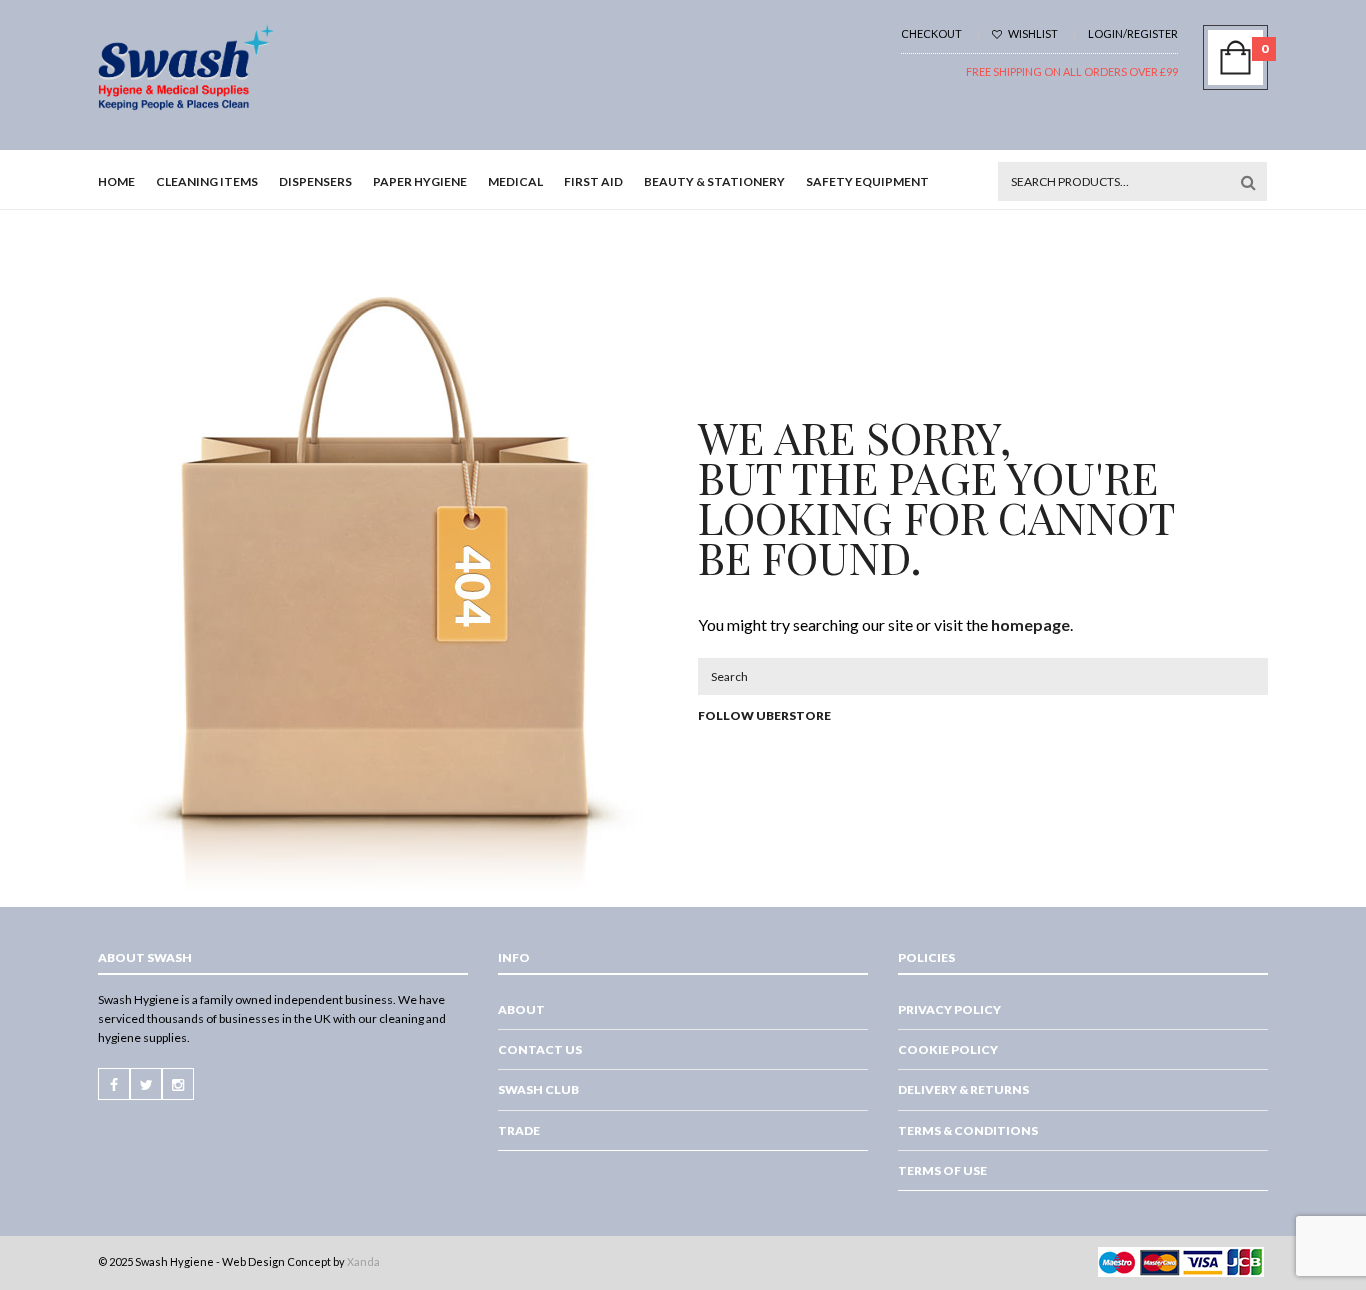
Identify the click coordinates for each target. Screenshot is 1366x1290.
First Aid (593, 181)
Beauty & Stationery (714, 181)
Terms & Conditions (968, 1130)
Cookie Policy (948, 1049)
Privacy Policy (949, 1009)
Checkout (931, 33)
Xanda (363, 1261)
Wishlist (1032, 33)
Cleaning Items (207, 181)
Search (1248, 182)
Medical (515, 181)
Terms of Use (942, 1170)
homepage (1030, 624)
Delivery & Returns (963, 1089)
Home (116, 181)
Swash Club (538, 1089)
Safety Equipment (867, 181)
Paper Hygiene (420, 181)
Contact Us (540, 1049)
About (521, 1009)
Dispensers (315, 181)
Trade (519, 1130)
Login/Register (1133, 33)
